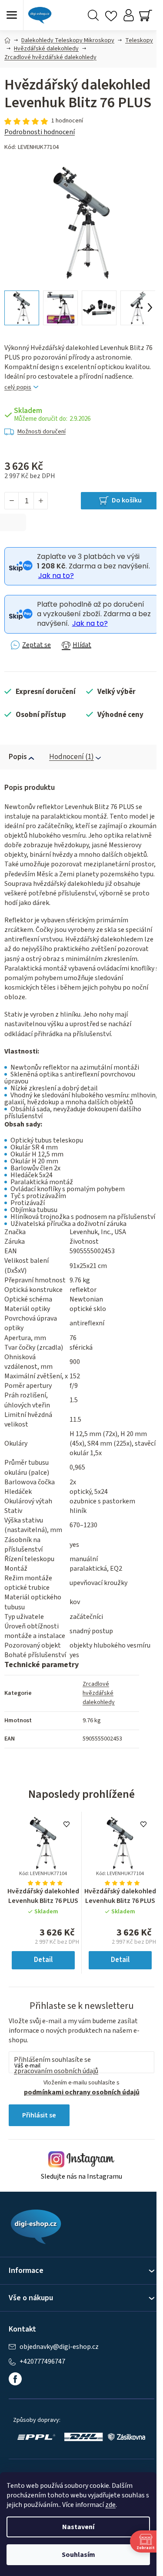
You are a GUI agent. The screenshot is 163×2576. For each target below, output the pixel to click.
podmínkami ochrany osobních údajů (82, 2092)
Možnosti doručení (42, 432)
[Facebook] (15, 2379)
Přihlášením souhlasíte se (56, 2065)
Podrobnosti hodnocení (40, 132)
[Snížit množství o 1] (12, 501)
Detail (43, 1960)
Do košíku (127, 500)
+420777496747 (42, 2362)
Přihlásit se (39, 2115)
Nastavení (78, 2527)
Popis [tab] (18, 757)
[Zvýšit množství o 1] (40, 501)
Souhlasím (78, 2555)
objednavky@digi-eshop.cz (59, 2347)
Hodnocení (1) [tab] (72, 757)
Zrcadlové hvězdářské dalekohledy (99, 1693)
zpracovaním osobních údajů (56, 2071)
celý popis (18, 388)
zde (110, 2505)
